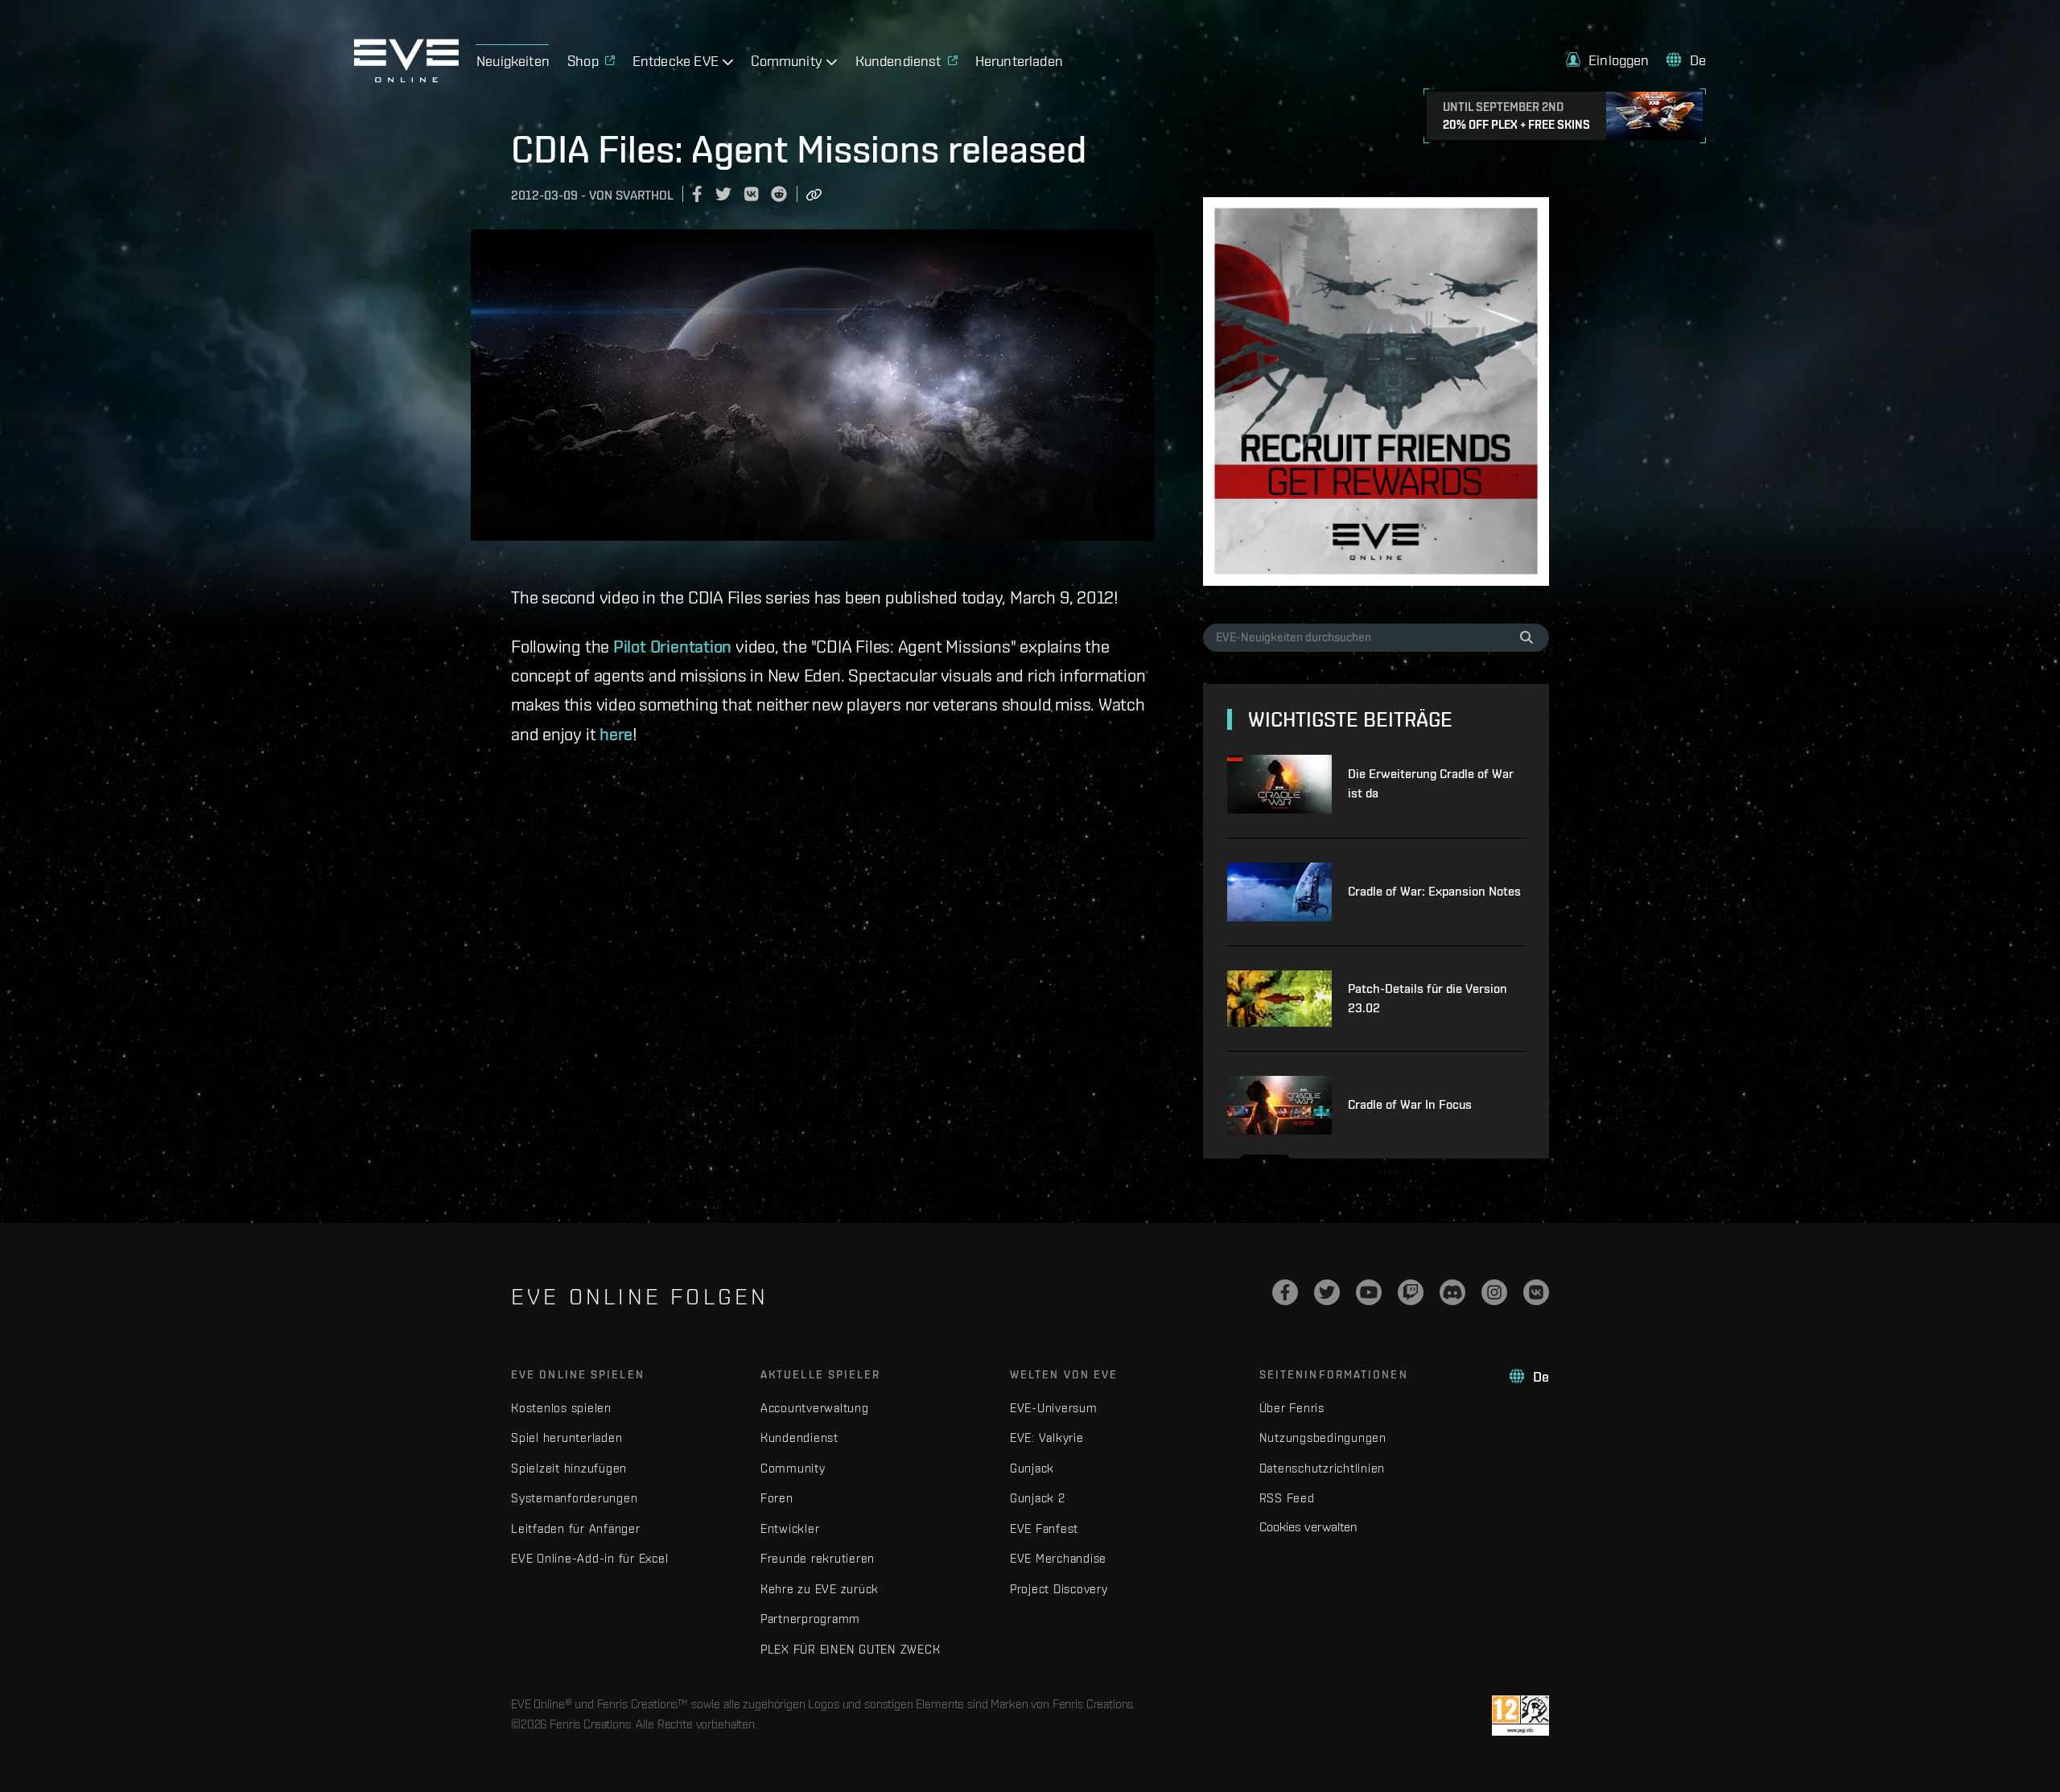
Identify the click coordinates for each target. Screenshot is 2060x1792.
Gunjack (1032, 1468)
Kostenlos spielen (561, 1408)
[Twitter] (1327, 1292)
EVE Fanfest (1044, 1528)
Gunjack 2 (1038, 1498)
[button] (1608, 60)
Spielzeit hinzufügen (569, 1468)
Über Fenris (1292, 1408)
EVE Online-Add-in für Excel (589, 1558)
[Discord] (1452, 1292)
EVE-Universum (1054, 1408)
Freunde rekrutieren (818, 1558)
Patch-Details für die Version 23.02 (1428, 998)
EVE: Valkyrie (1047, 1438)
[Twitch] (1411, 1292)
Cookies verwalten (1308, 1526)
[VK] (1536, 1292)
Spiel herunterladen (566, 1438)
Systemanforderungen (574, 1498)
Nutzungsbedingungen (1323, 1438)
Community (793, 1468)
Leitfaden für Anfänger (576, 1528)
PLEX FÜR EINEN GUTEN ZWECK (851, 1649)
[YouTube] (1369, 1292)
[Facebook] (1285, 1292)
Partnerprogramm (810, 1619)
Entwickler (790, 1528)
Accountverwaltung (815, 1408)
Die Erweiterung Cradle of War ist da (1431, 783)
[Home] (406, 78)
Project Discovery (1059, 1589)
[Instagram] (1494, 1292)
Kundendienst (799, 1438)
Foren (777, 1498)
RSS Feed (1287, 1498)
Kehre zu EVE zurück (820, 1589)
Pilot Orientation (672, 646)
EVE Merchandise (1058, 1558)
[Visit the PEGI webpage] (1520, 1716)
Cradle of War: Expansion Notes (1434, 891)
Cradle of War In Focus (1410, 1104)
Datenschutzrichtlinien (1323, 1468)
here (616, 734)
